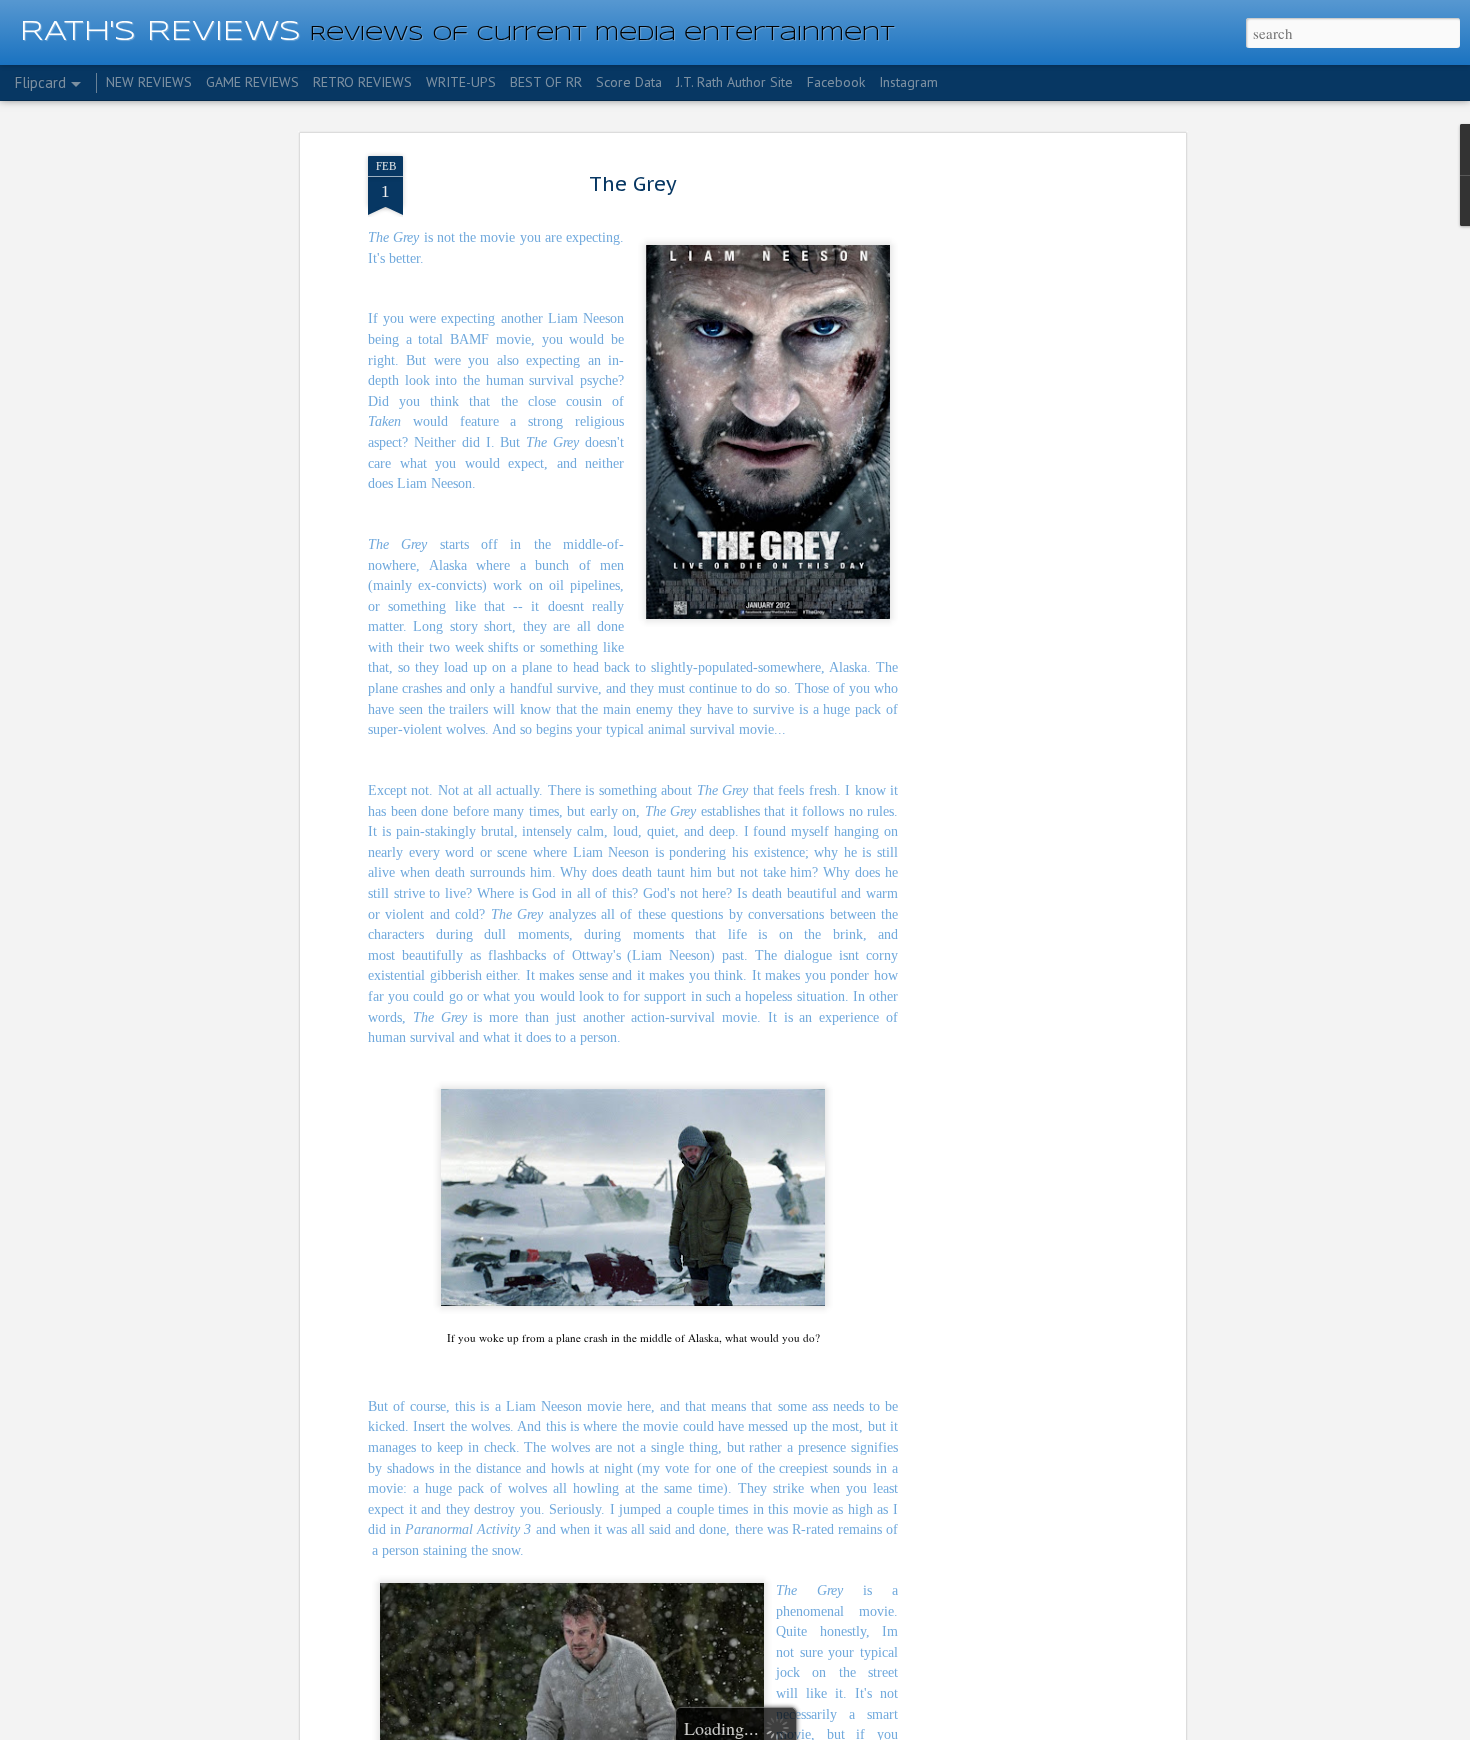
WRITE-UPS (461, 82)
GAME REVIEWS (252, 82)
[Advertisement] (1008, 471)
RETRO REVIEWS (362, 82)
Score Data (629, 82)
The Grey (633, 184)
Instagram (908, 82)
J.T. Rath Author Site (734, 82)
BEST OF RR (546, 82)
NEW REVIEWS (149, 82)
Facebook (836, 82)
